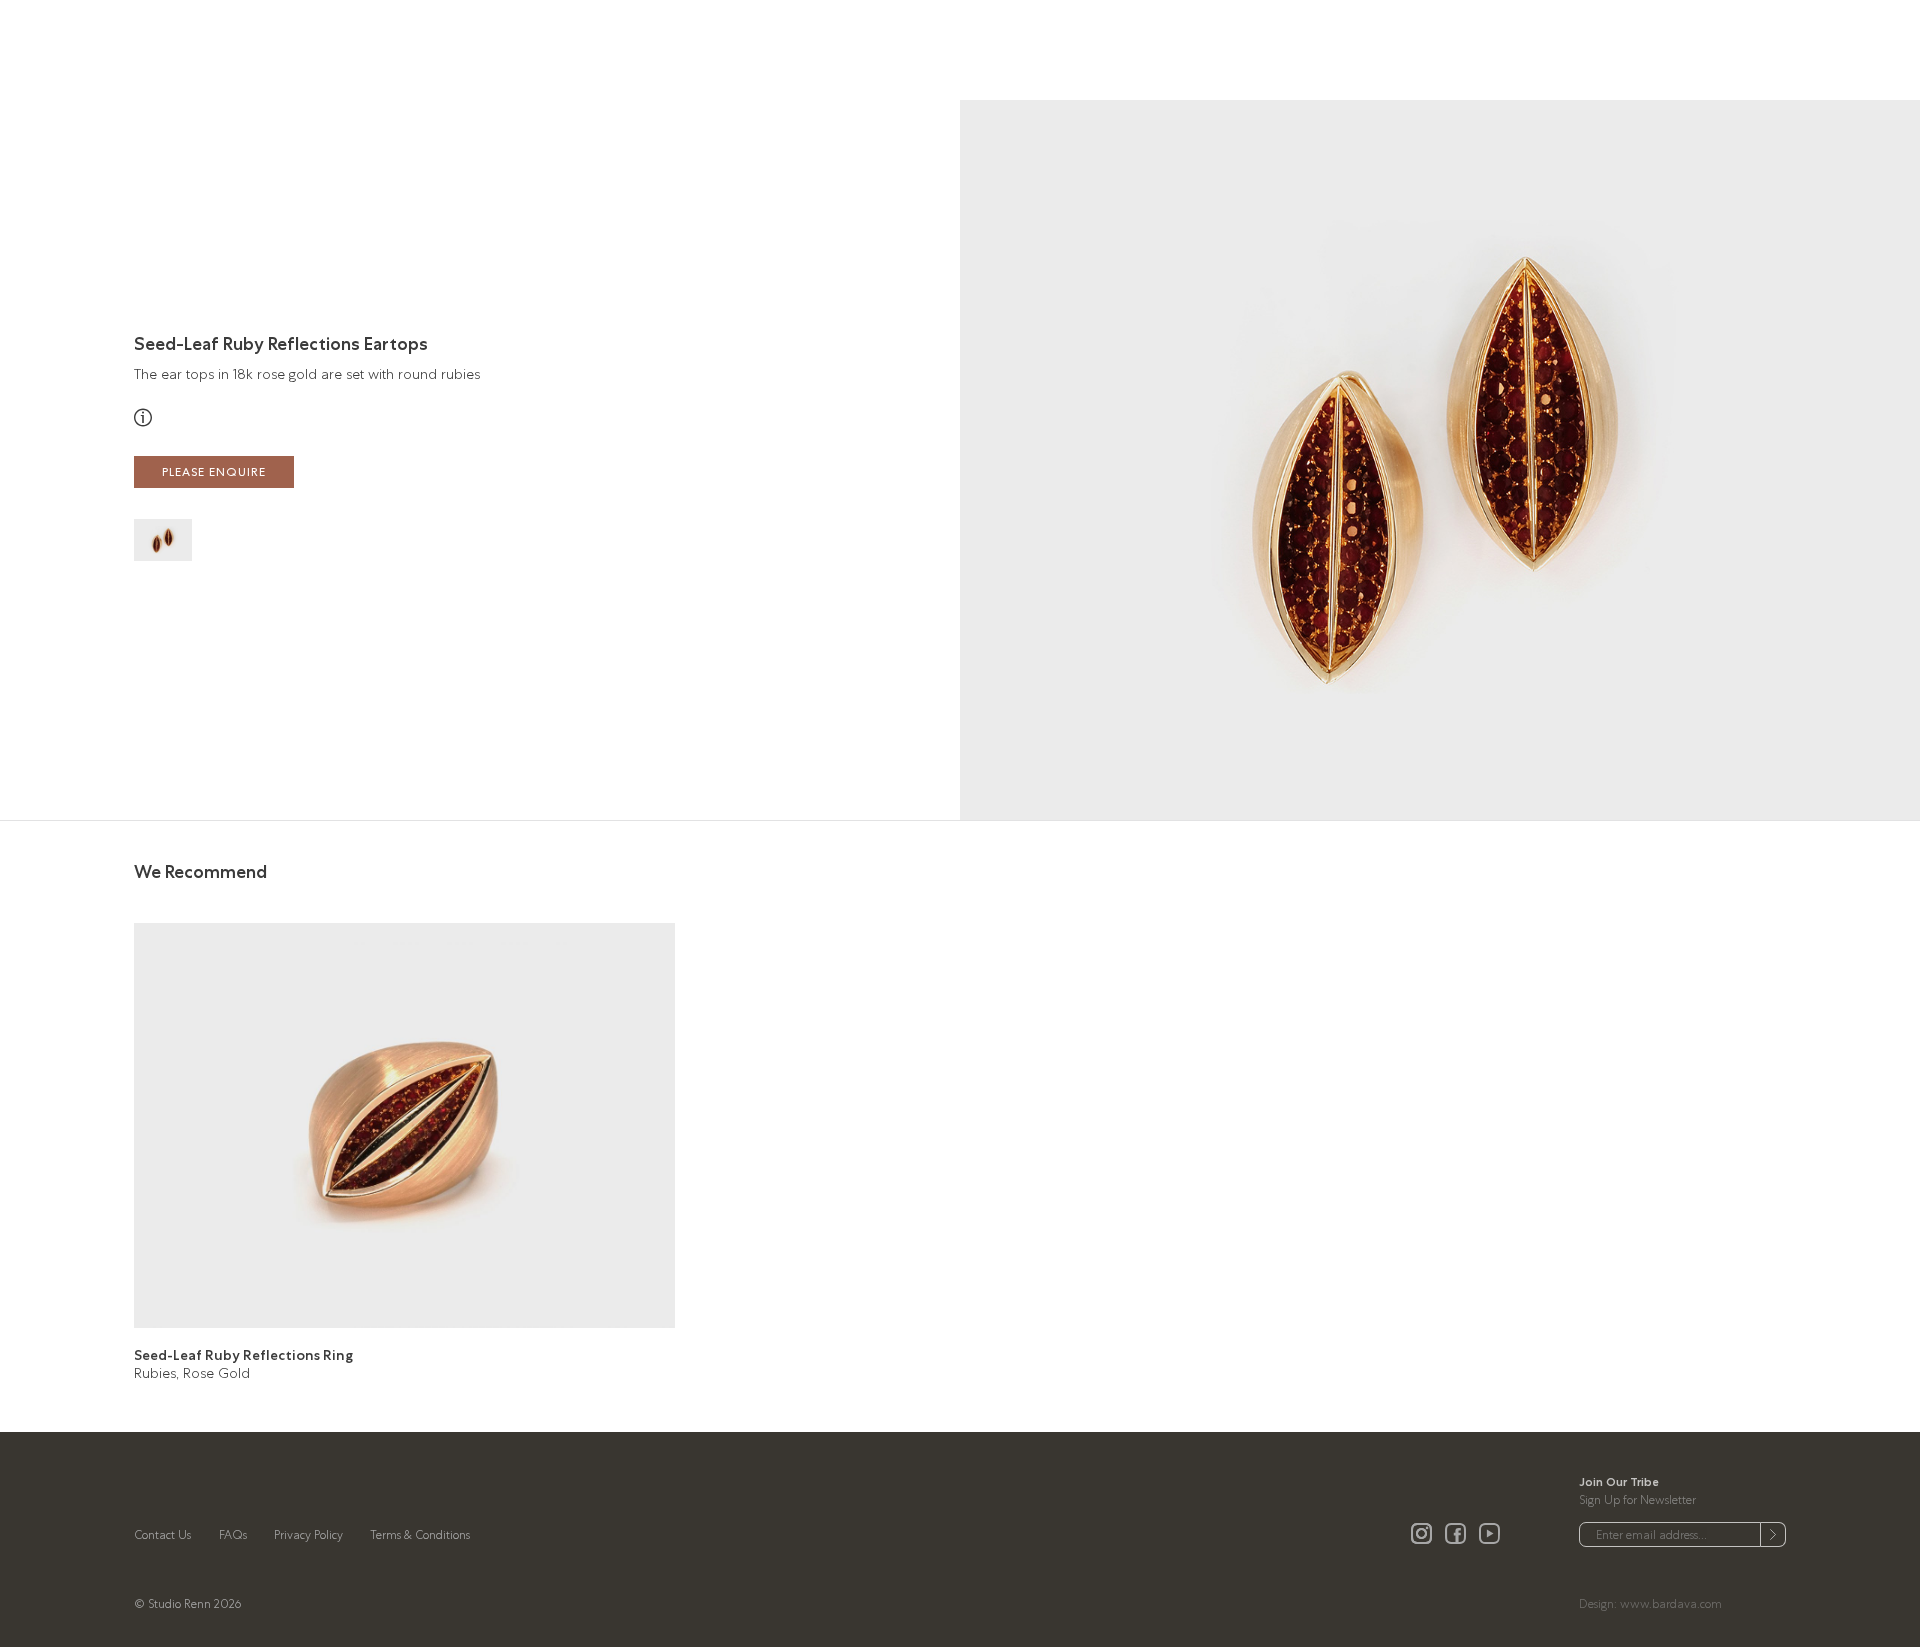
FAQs (233, 1535)
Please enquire (214, 472)
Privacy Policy (308, 1535)
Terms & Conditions (420, 1535)
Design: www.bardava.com (1650, 1604)
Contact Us (162, 1535)
